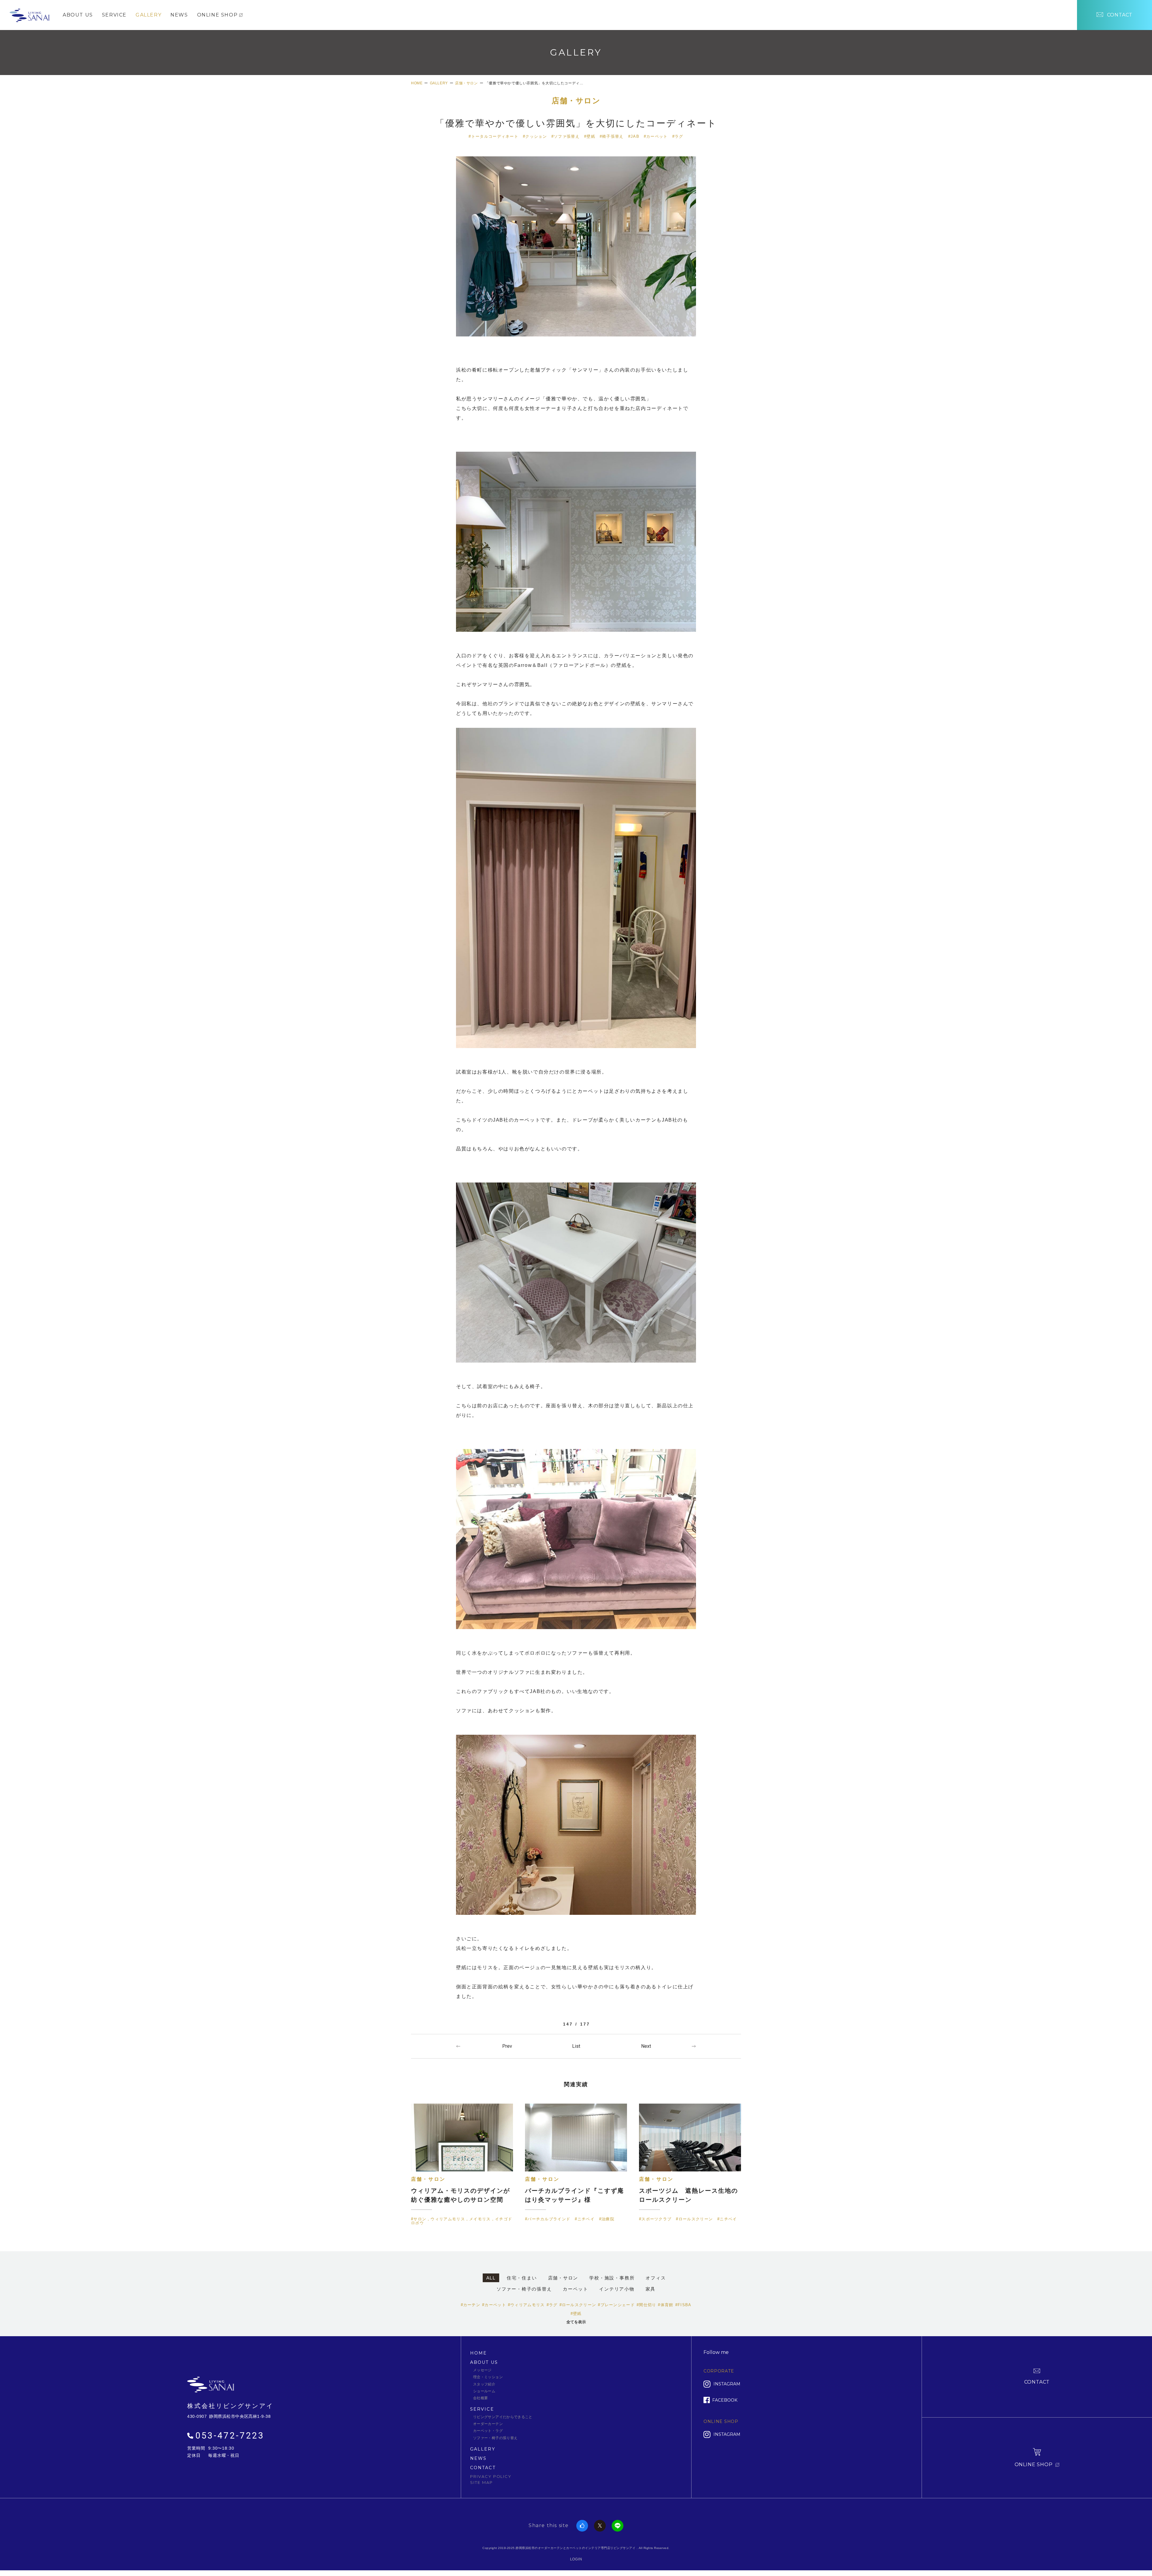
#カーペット (656, 136)
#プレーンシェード (616, 2305)
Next (646, 2046)
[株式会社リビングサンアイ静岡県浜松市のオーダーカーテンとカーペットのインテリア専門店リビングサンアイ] (29, 14)
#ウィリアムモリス (526, 2305)
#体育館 (666, 2305)
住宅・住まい (522, 2278)
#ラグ (678, 136)
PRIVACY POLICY (491, 2476)
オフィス (656, 2278)
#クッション (535, 136)
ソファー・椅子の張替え (524, 2289)
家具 (651, 2289)
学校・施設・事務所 (612, 2278)
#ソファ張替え (565, 136)
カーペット (575, 2289)
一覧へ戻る (576, 2046)
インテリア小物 (617, 2289)
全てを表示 (576, 2322)
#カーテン (471, 2305)
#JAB (634, 136)
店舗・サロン (576, 101)
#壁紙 (590, 136)
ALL (491, 2278)
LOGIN (576, 2559)
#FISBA (683, 2305)
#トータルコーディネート (493, 136)
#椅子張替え (612, 136)
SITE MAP (481, 2482)
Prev (507, 2046)
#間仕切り (646, 2305)
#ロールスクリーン (578, 2305)
